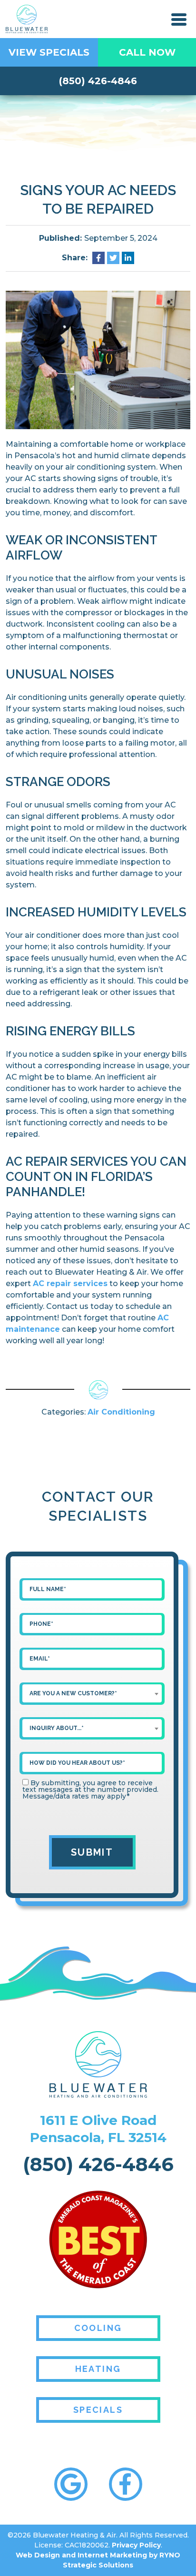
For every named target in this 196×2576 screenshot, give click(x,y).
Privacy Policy (136, 2545)
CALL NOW (147, 52)
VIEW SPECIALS (49, 52)
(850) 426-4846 (98, 81)
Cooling (98, 2328)
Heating (98, 2369)
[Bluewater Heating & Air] (27, 18)
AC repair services (70, 1283)
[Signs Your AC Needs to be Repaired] (98, 359)
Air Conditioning (121, 1412)
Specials (98, 2410)
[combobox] (92, 1693)
